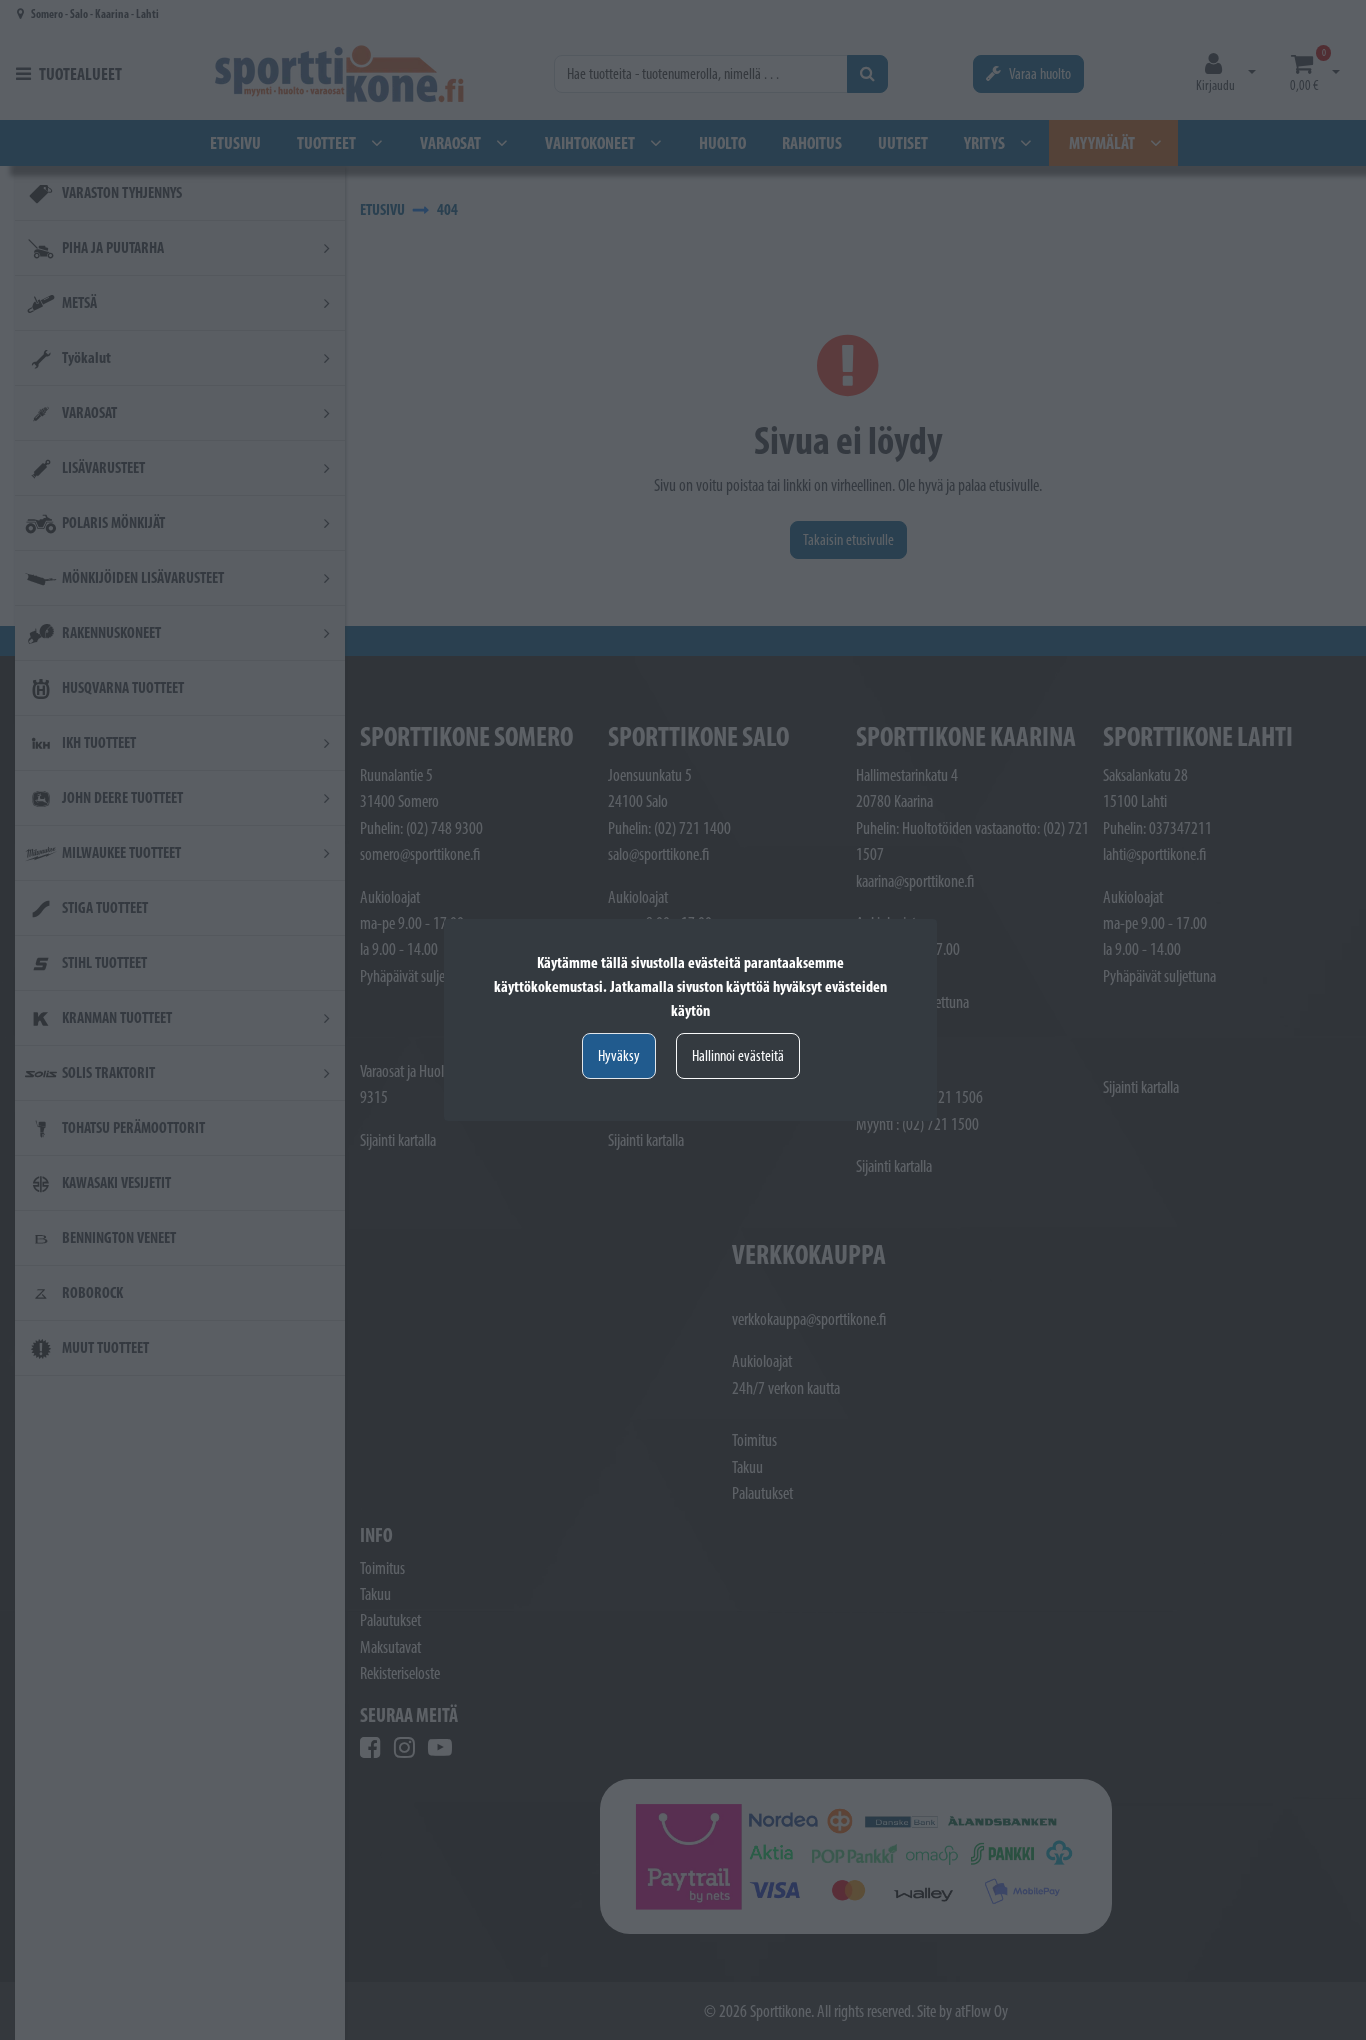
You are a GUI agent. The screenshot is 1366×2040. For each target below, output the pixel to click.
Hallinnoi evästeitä (738, 1055)
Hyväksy (619, 1055)
